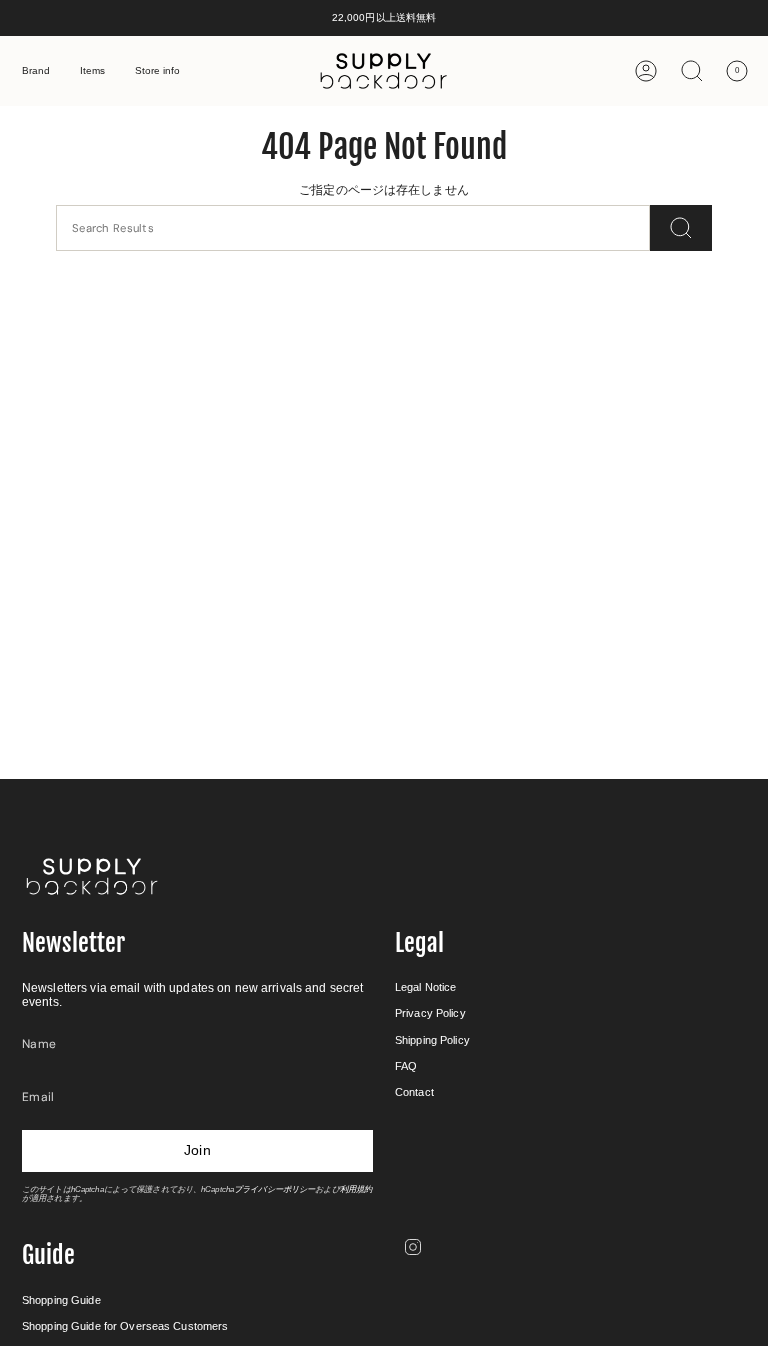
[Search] (681, 228)
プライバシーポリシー (274, 1189)
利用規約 (356, 1189)
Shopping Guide (61, 1300)
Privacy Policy (430, 1013)
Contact (414, 1092)
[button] (36, 71)
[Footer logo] (92, 876)
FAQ (406, 1066)
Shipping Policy (432, 1040)
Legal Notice (425, 987)
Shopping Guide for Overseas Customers (125, 1326)
